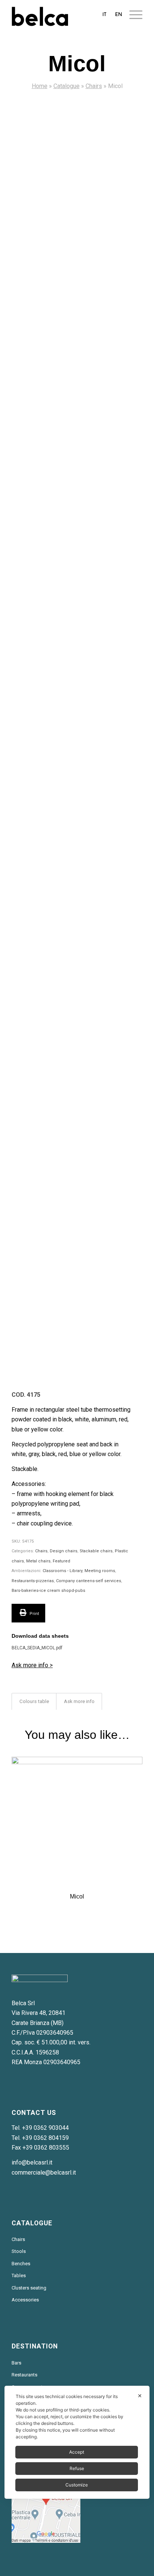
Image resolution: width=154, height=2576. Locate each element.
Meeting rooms (100, 1571)
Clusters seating (29, 2288)
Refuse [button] (77, 2468)
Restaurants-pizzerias (33, 1581)
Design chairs (64, 1551)
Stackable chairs (96, 1551)
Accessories (25, 2300)
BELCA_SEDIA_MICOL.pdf (37, 1648)
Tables (19, 2275)
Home (40, 86)
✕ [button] (140, 2396)
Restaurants (24, 2375)
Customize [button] (77, 2485)
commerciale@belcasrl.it (44, 2173)
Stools (19, 2251)
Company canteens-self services (89, 1581)
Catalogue (67, 86)
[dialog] (77, 2442)
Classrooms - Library (62, 1571)
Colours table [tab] (34, 1701)
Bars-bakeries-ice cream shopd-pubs (48, 1591)
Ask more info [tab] (79, 1701)
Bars (16, 2363)
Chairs (94, 86)
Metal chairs (38, 1561)
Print (34, 1614)
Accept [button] (77, 2452)
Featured (61, 1561)
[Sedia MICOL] (77, 171)
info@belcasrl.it (32, 2162)
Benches (21, 2264)
